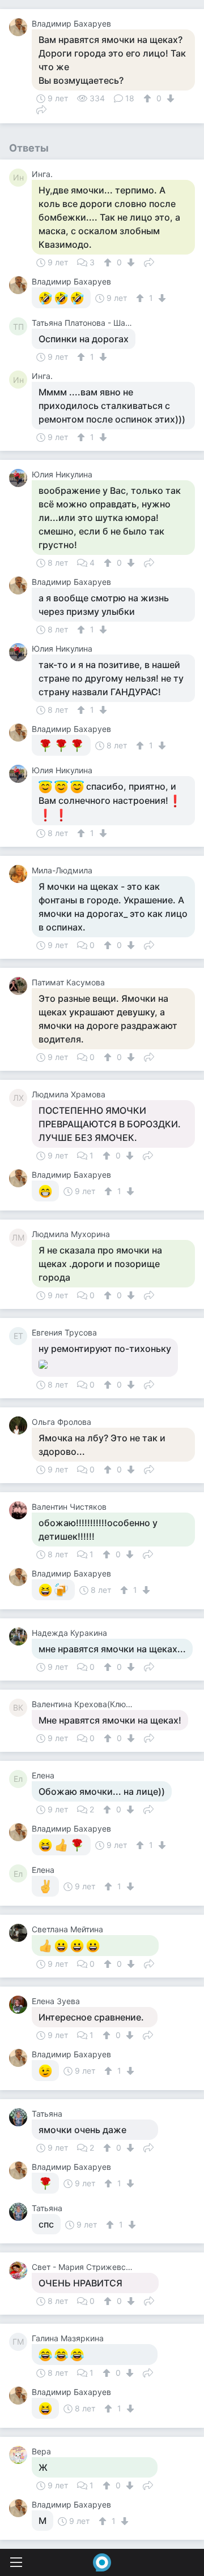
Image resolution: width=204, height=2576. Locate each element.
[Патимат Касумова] (20, 986)
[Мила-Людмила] (20, 874)
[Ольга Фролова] (20, 1425)
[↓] (169, 98)
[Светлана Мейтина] (20, 1933)
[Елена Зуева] (20, 2005)
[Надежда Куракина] (20, 1636)
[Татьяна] (20, 2117)
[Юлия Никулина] (20, 478)
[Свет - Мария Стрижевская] (20, 2271)
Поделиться (41, 109)
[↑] (149, 98)
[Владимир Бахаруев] (20, 27)
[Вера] (20, 2455)
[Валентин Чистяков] (20, 1510)
